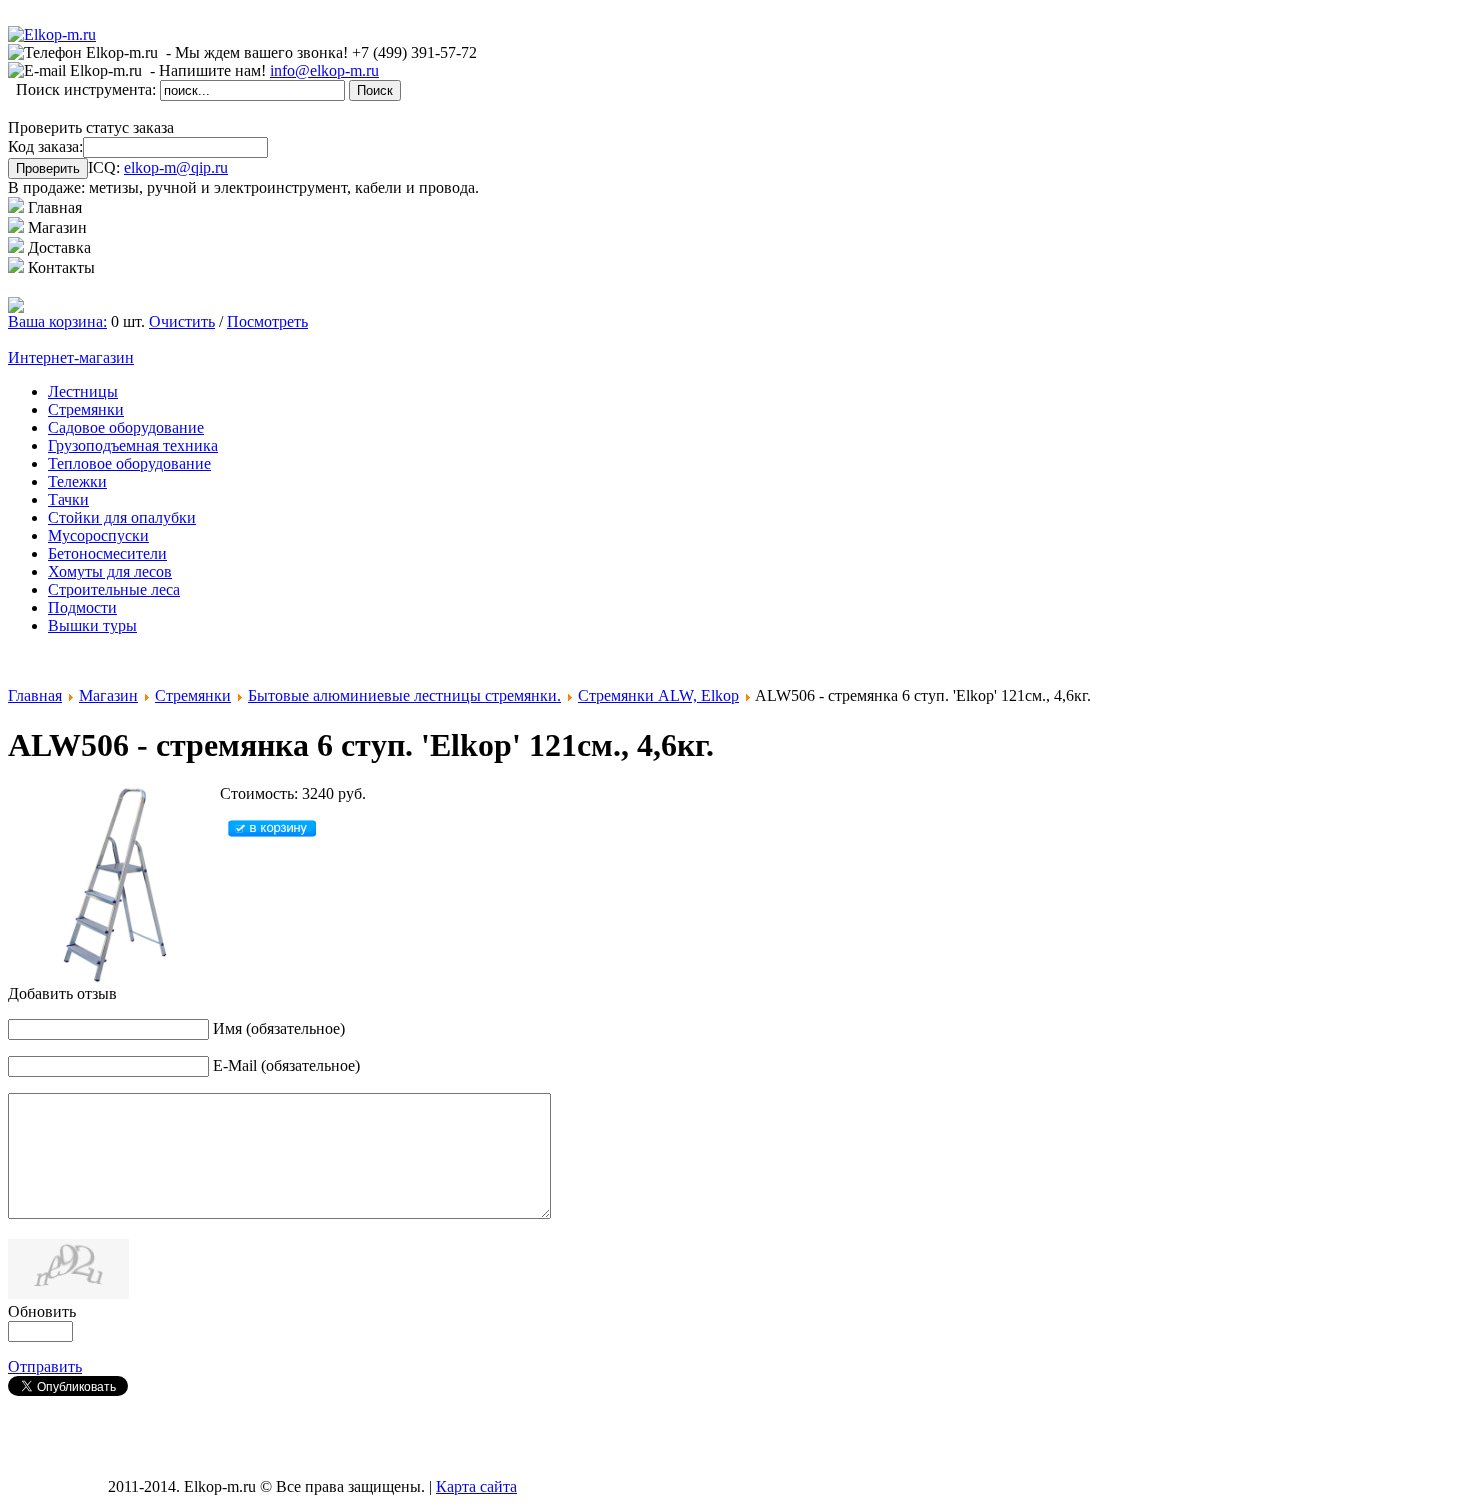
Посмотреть (267, 321)
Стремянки (193, 695)
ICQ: (158, 167)
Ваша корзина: (57, 321)
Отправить (45, 1366)
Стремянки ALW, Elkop (658, 695)
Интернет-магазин (71, 357)
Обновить (42, 1311)
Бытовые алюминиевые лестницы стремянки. (404, 695)
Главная (35, 695)
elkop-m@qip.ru (176, 167)
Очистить (182, 321)
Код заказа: (45, 146)
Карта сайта (476, 1486)
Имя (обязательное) (279, 1028)
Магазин (108, 695)
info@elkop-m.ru (324, 70)
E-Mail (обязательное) (286, 1065)
